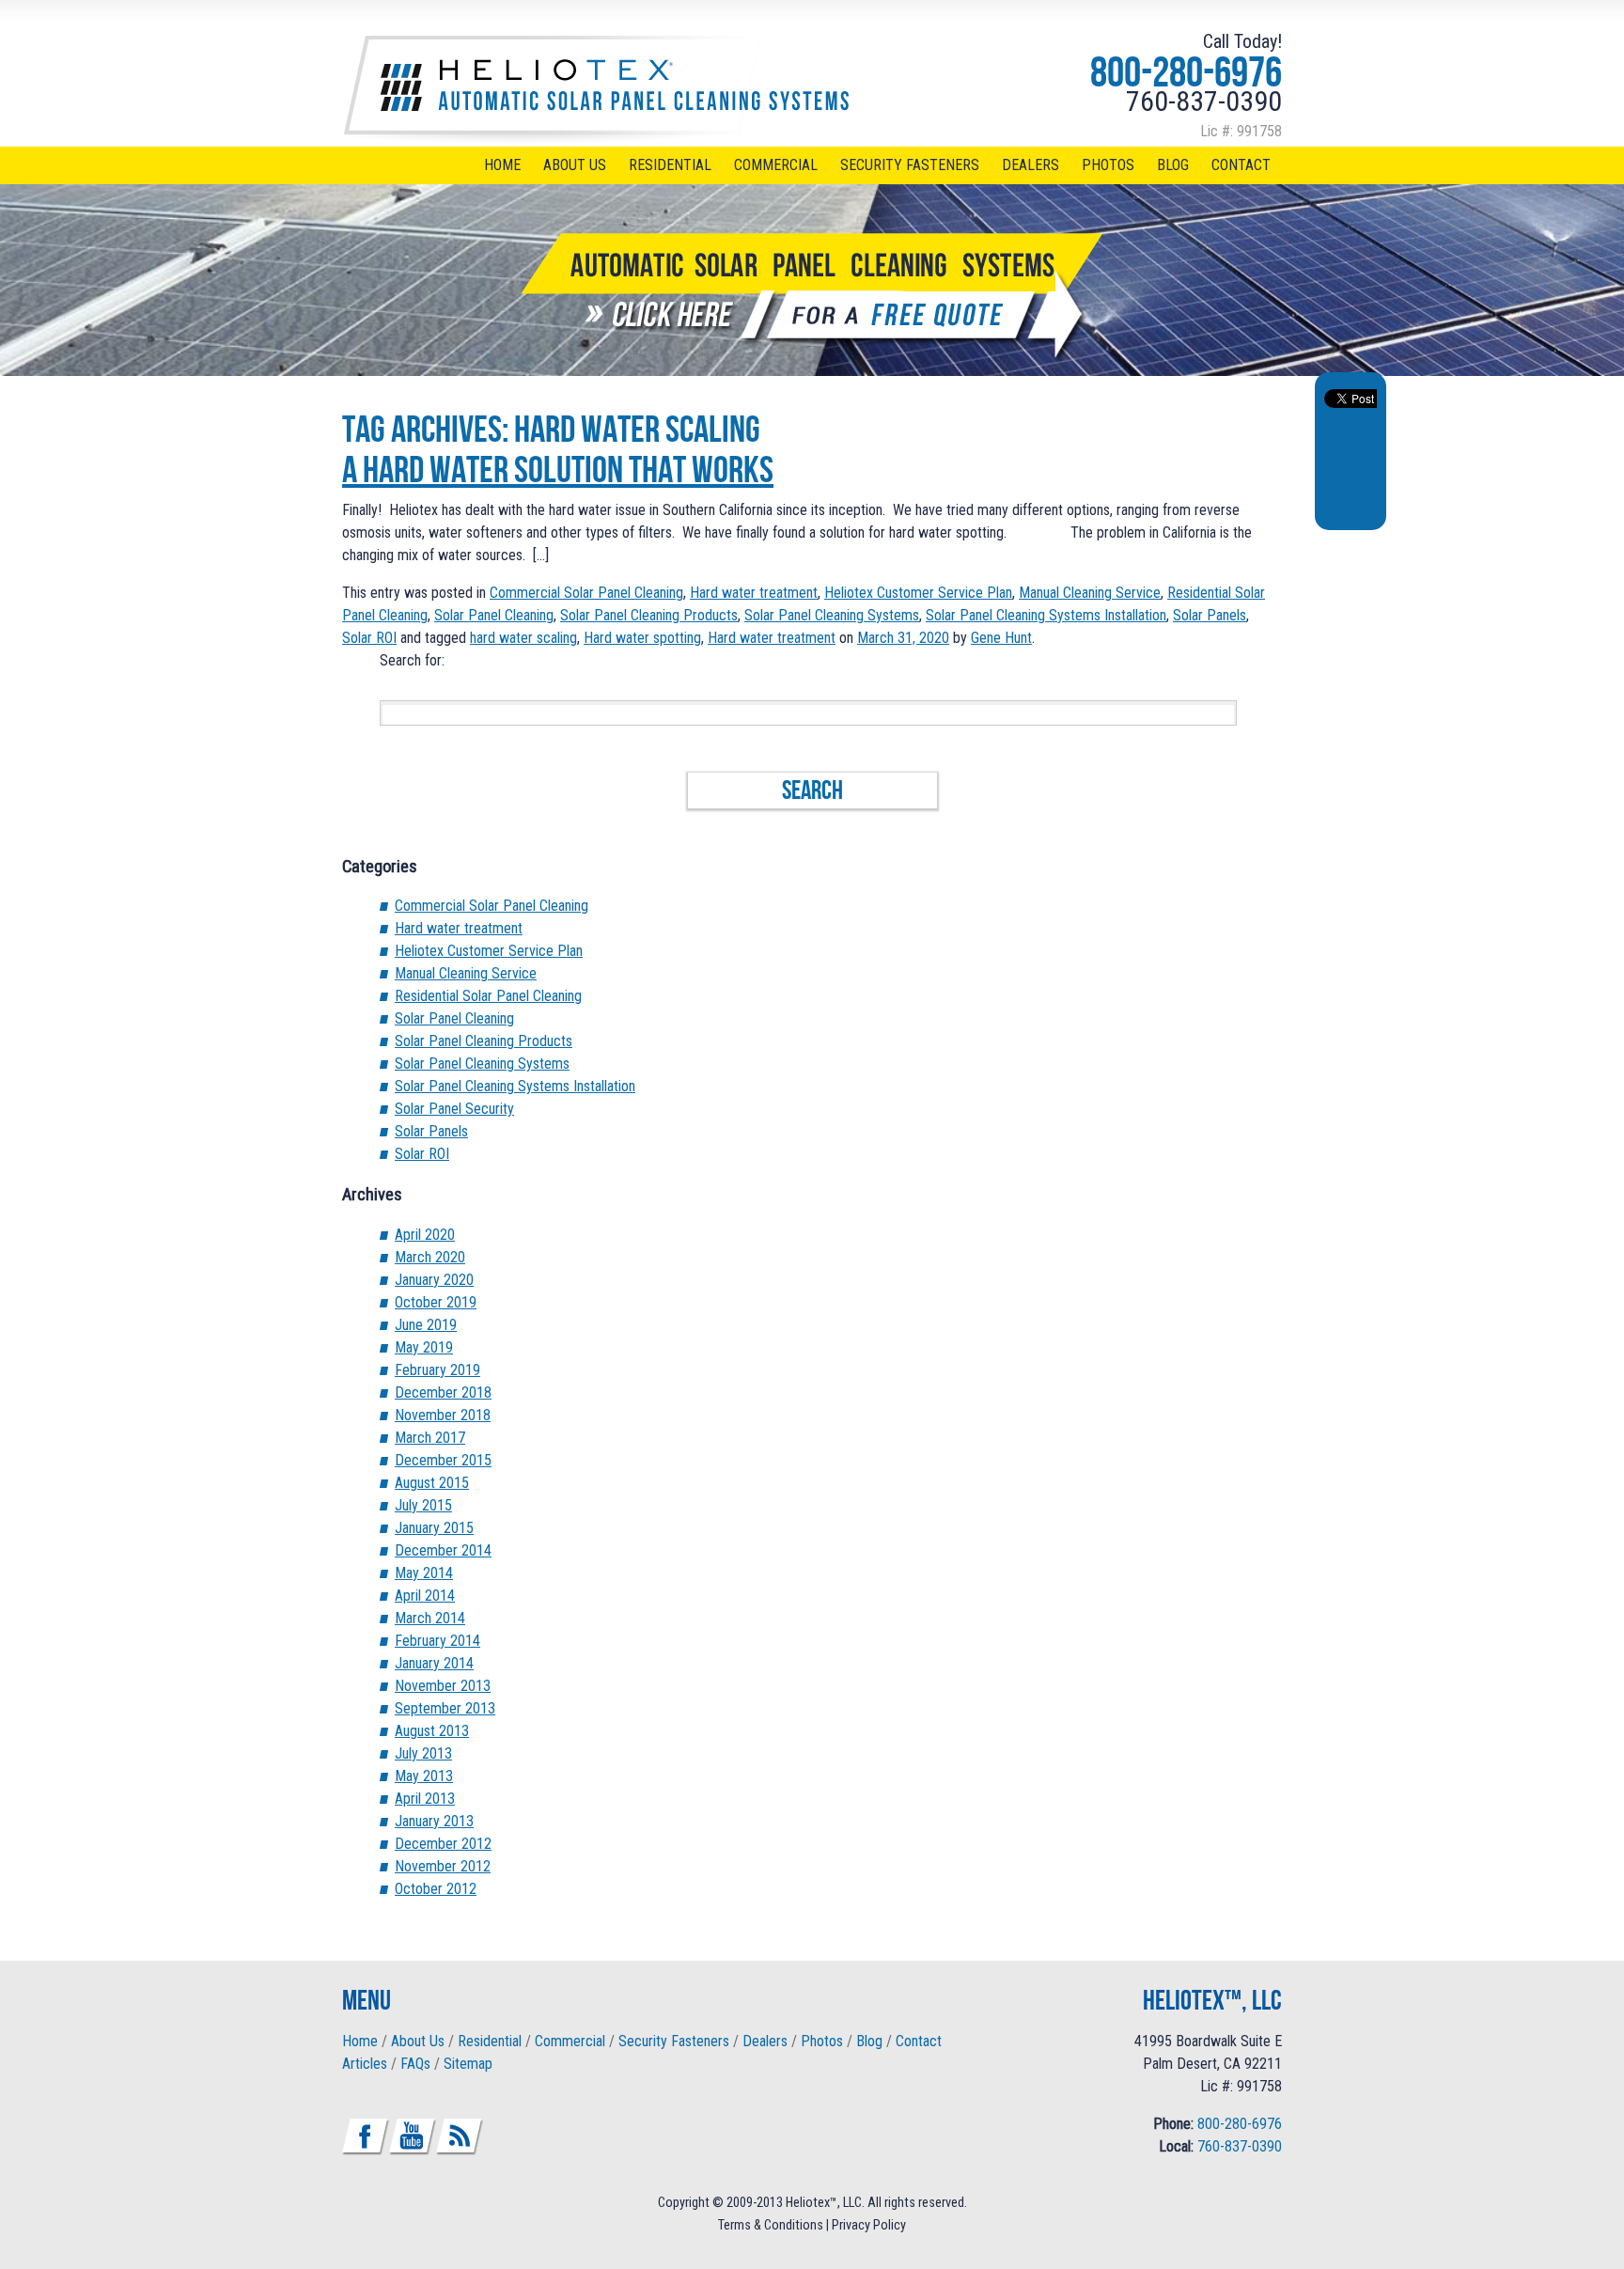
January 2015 (434, 1528)
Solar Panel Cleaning (494, 615)
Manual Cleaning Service (1090, 593)
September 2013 (445, 1708)
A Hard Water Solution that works (558, 469)
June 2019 (426, 1325)
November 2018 (443, 1415)
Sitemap (468, 2064)
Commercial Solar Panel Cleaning (586, 593)
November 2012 (443, 1866)
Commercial (776, 165)
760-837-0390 (1204, 101)
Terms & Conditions (771, 2225)
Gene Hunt (1001, 638)
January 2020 (434, 1280)
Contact (1241, 165)
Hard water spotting (642, 638)
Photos (1108, 165)
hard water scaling (523, 638)
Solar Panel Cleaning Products (649, 615)
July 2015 (423, 1505)
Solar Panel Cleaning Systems (832, 615)
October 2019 (436, 1302)
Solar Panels (1210, 615)
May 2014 (424, 1573)
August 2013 (432, 1731)
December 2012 (443, 1844)
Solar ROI (369, 638)
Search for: (412, 660)
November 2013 (443, 1686)
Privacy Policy (869, 2225)
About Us (575, 165)
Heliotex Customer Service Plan (918, 593)
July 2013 (423, 1753)
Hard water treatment (754, 593)
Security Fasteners (910, 165)
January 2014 (434, 1663)
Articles (365, 2064)
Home (502, 165)
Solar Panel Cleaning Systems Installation (1046, 615)
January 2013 (434, 1821)
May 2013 (424, 1776)
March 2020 (430, 1257)
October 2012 (436, 1889)
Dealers (1031, 165)
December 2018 (443, 1393)
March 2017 (430, 1438)
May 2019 (424, 1347)
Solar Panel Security (454, 1109)
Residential (670, 165)
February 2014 (437, 1641)
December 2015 (443, 1460)
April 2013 (425, 1799)
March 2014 (430, 1618)
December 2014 (443, 1550)
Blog (1173, 165)
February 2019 (437, 1370)
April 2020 (425, 1235)
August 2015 (432, 1483)
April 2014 (425, 1596)
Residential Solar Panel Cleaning (488, 996)
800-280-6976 (1186, 71)
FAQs (415, 2064)
